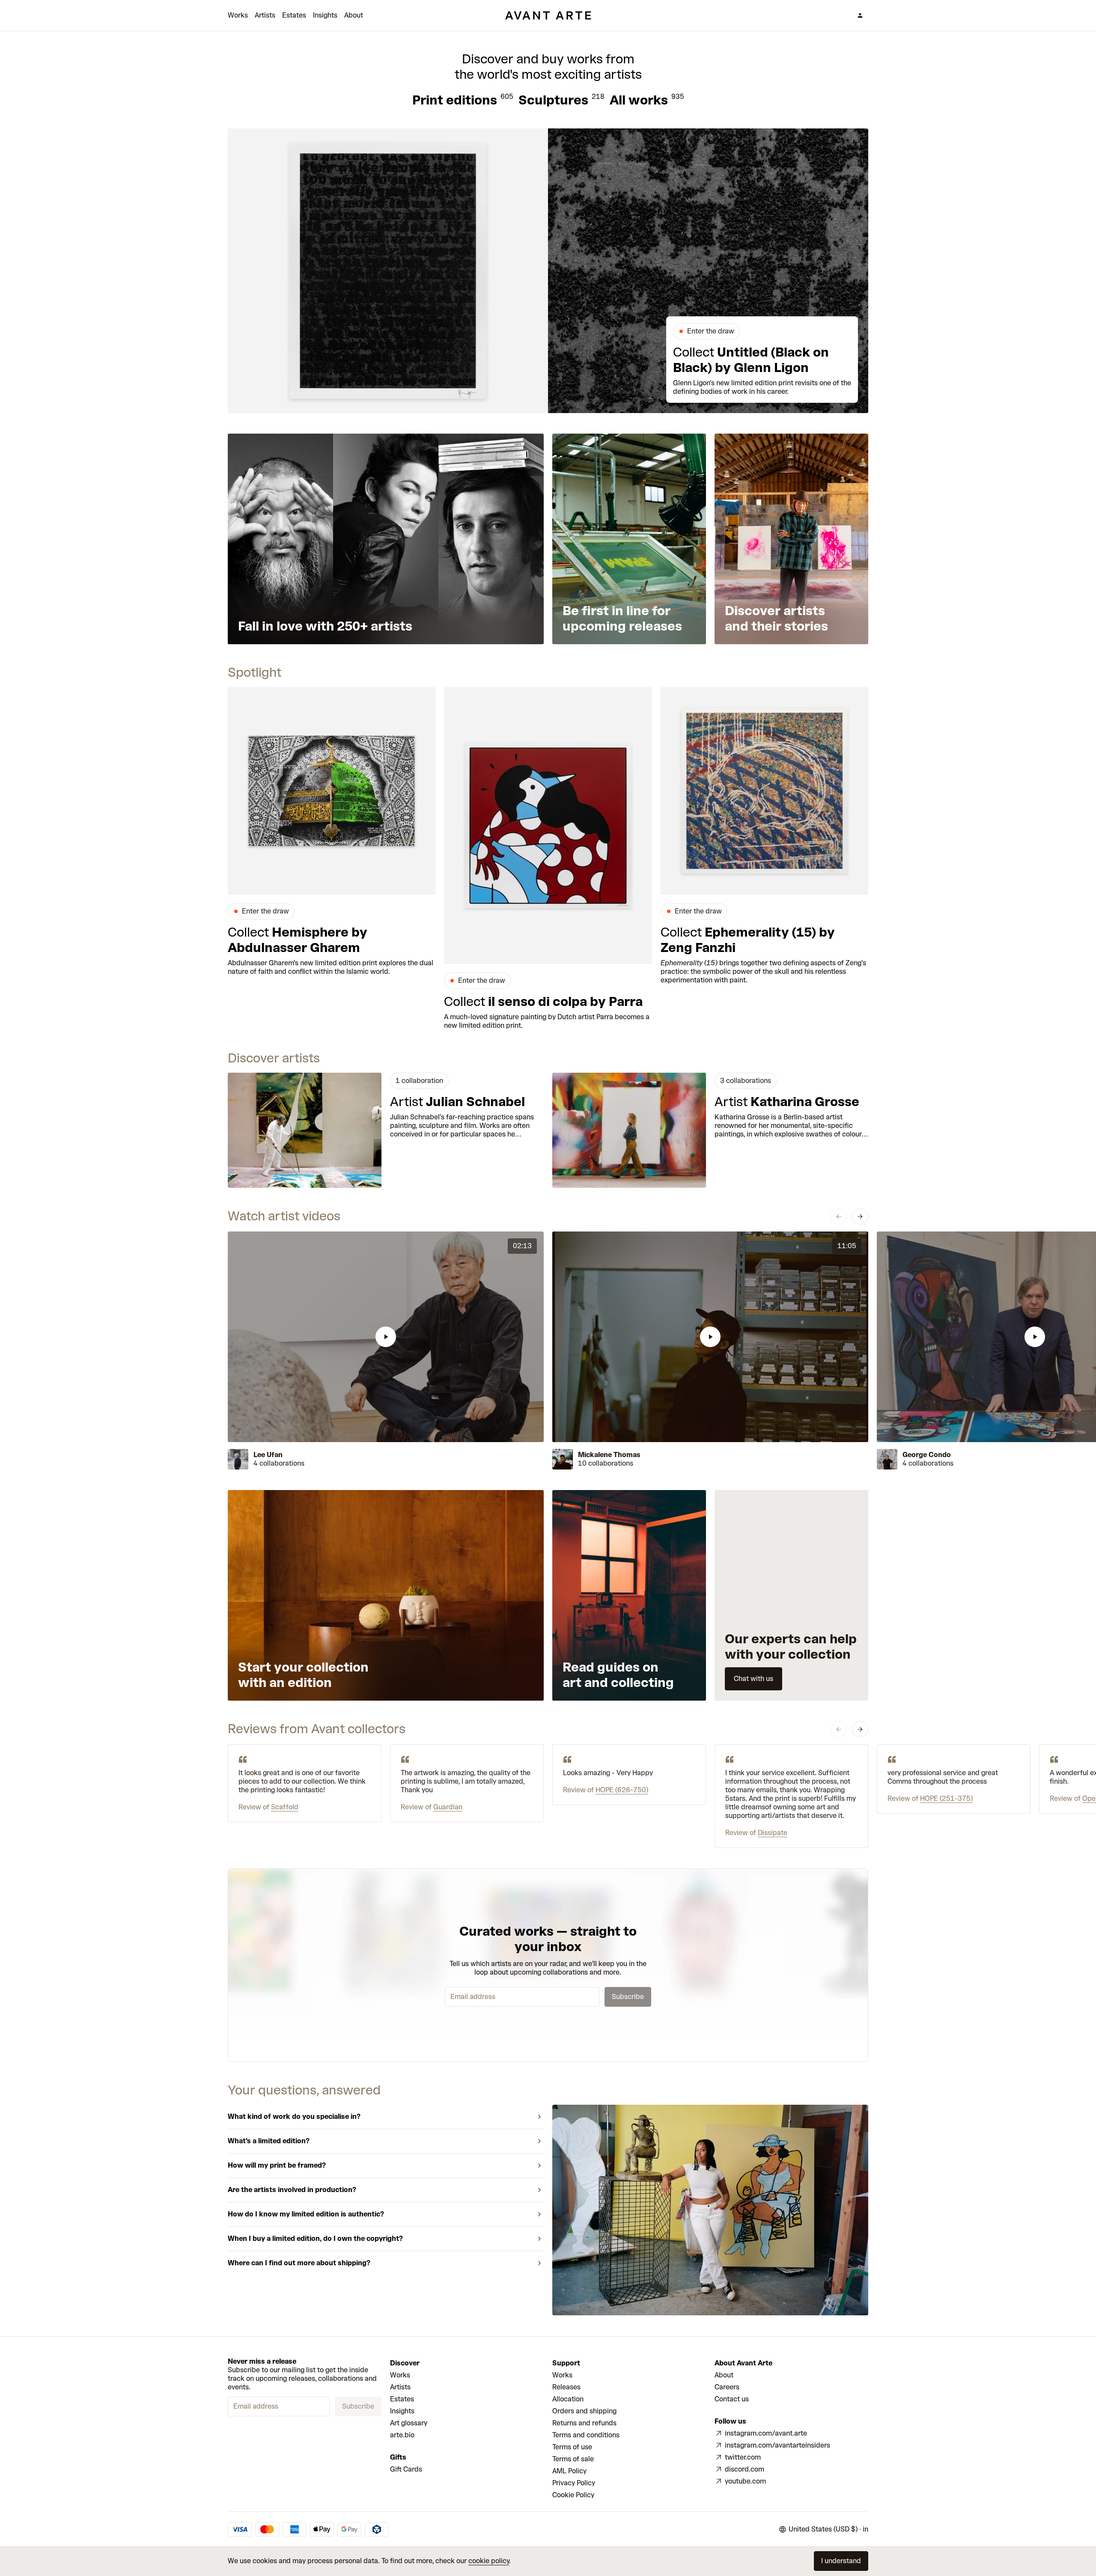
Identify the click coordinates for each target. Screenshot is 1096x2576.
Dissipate (773, 1833)
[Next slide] (860, 1217)
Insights (325, 15)
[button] (386, 1337)
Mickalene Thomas (609, 1455)
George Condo (927, 1455)
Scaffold (285, 1807)
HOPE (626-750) (622, 1790)
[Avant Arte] (548, 15)
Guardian (448, 1807)
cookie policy (489, 2561)
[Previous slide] (839, 1217)
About (354, 15)
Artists (265, 15)
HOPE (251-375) (946, 1798)
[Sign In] (860, 15)
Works (238, 15)
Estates (294, 15)
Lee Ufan (268, 1455)
